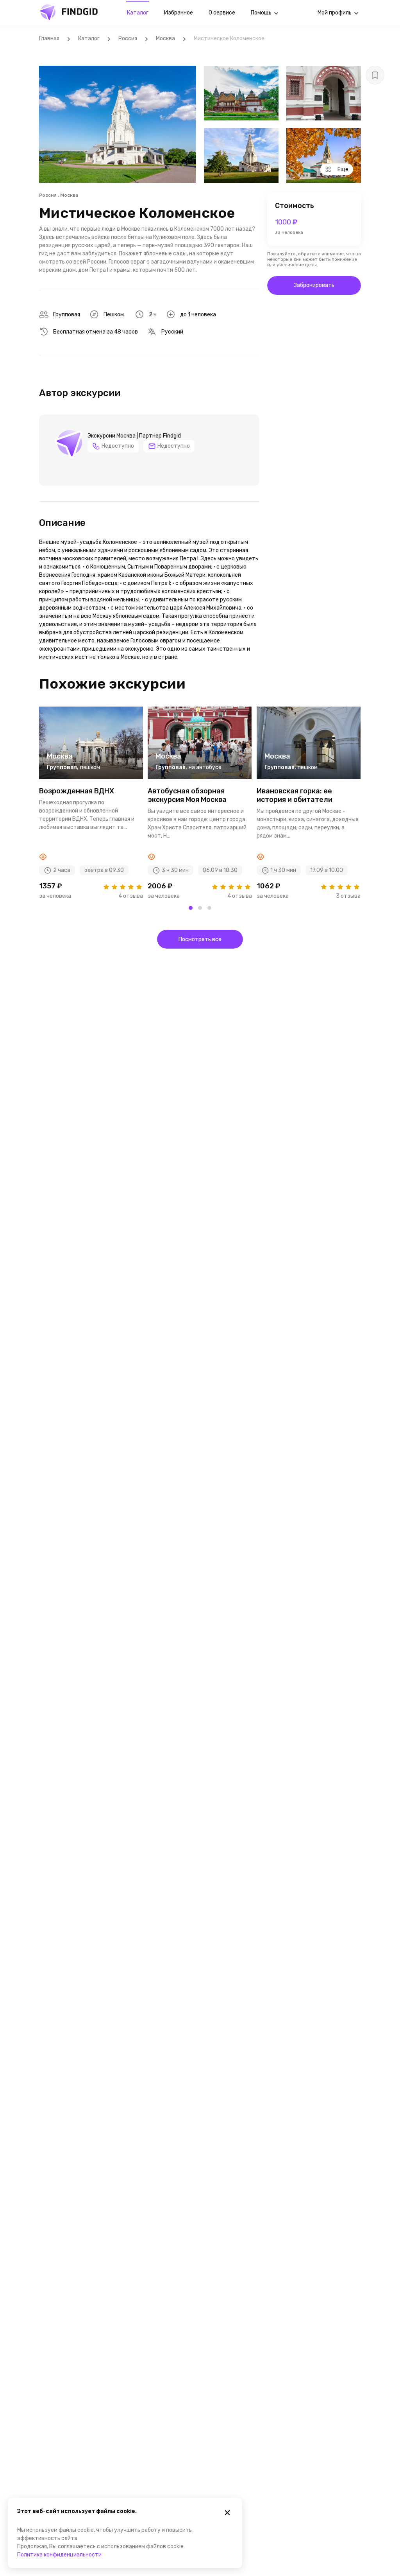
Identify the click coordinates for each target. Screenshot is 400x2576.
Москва (165, 39)
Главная (49, 39)
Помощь (261, 13)
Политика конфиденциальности (59, 2555)
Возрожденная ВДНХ (77, 791)
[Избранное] (375, 75)
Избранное (179, 13)
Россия (128, 39)
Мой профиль (335, 13)
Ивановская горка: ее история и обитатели (295, 795)
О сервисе (222, 13)
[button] (191, 908)
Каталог (138, 13)
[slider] (122, 887)
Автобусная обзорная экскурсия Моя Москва (187, 795)
